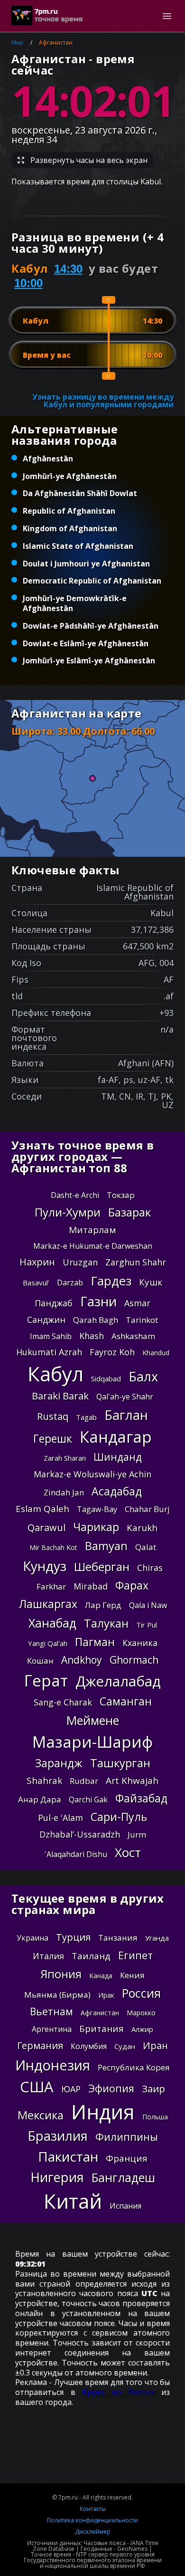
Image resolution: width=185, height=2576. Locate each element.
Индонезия (53, 2065)
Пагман (95, 1642)
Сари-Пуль (119, 1817)
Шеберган (102, 1567)
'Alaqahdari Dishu (76, 1854)
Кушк (151, 1282)
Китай (73, 2201)
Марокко (141, 2013)
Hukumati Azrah (49, 1352)
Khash (92, 1336)
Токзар (121, 1195)
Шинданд (118, 1457)
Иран (155, 2045)
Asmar (137, 1303)
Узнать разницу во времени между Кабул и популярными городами (103, 401)
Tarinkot (142, 1320)
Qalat (146, 1547)
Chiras (150, 1568)
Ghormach (134, 1660)
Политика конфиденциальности (92, 2520)
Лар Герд (103, 1605)
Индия (103, 2112)
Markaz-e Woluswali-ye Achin (92, 1474)
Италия (48, 1956)
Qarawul (46, 1527)
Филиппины (127, 2136)
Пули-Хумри (68, 1212)
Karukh (142, 1528)
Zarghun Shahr (136, 1262)
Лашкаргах (48, 1604)
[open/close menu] (167, 16)
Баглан (126, 1415)
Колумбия (89, 2046)
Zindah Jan (64, 1492)
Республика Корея (134, 2067)
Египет (135, 1955)
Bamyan (106, 1546)
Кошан (40, 1661)
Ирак (106, 1995)
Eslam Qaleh (42, 1509)
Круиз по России (118, 2392)
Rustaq (53, 1416)
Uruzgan (80, 1262)
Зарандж (59, 1763)
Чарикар (96, 1527)
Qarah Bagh (96, 1320)
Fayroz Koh (112, 1352)
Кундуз (45, 1566)
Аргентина (52, 2029)
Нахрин (37, 1262)
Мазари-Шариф (92, 1742)
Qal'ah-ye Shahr (125, 1397)
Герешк (53, 1439)
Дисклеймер (93, 2532)
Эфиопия (111, 2088)
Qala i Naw (148, 1605)
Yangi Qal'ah (48, 1643)
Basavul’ (36, 1283)
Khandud (156, 1353)
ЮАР (71, 2089)
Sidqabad (106, 1379)
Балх (143, 1376)
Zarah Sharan (65, 1458)
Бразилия (58, 2136)
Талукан (106, 1623)
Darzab (70, 1283)
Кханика (140, 1643)
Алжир (142, 2029)
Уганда (157, 1938)
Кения (132, 1975)
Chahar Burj (147, 1509)
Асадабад (117, 1491)
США (37, 2087)
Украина (32, 1938)
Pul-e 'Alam (60, 1818)
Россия (141, 1993)
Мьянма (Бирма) (57, 1995)
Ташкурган (120, 1763)
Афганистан (56, 43)
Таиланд (91, 1956)
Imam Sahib (51, 1336)
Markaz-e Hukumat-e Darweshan (93, 1246)
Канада (101, 1976)
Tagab (86, 1417)
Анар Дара (40, 1799)
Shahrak (44, 1781)
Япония (61, 1974)
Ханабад (52, 1623)
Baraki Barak (60, 1396)
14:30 (68, 269)
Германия (40, 2045)
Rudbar (84, 1781)
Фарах (132, 1585)
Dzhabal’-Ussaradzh (80, 1834)
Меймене (93, 1720)
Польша (155, 2117)
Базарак (129, 1212)
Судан (125, 2046)
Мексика (41, 2115)
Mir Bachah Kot (53, 1547)
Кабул (55, 1374)
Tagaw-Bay (97, 1509)
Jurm (137, 1834)
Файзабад (141, 1798)
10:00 (28, 283)
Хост (128, 1852)
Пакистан (68, 2156)
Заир (153, 2089)
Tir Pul (147, 1625)
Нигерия (57, 2177)
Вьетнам (51, 2011)
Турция (73, 1937)
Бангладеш (123, 2178)
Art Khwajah (132, 1781)
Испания (125, 2206)
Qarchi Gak (88, 1800)
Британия (102, 2029)
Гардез (111, 1281)
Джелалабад (118, 1681)
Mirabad (91, 1586)
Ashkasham (133, 1336)
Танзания (118, 1938)
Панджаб (54, 1303)
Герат (46, 1681)
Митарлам (92, 1230)
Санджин (46, 1320)
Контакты (93, 2509)
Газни (98, 1301)
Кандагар (116, 1437)
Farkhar (51, 1586)
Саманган (126, 1701)
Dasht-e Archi (75, 1195)
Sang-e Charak (63, 1702)
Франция (127, 2158)
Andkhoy (82, 1660)
